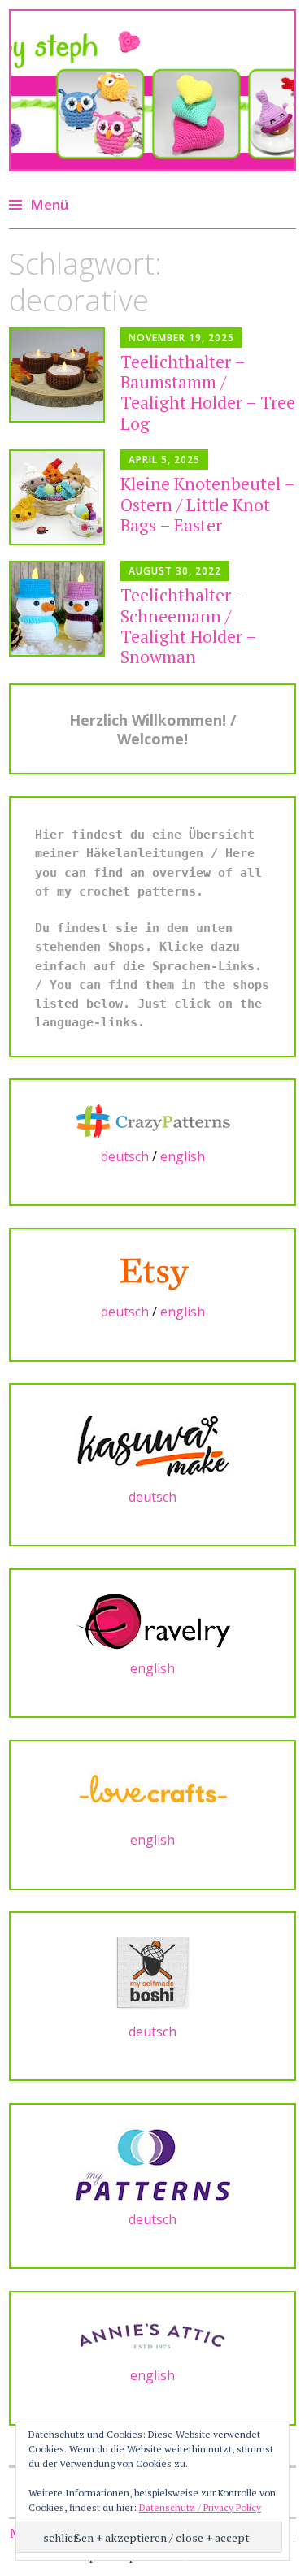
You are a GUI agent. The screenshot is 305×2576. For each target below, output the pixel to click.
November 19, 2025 (181, 338)
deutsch (125, 1156)
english (183, 1156)
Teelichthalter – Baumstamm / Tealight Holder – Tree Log (208, 392)
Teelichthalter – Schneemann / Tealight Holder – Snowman (188, 626)
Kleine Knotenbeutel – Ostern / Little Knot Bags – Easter (207, 504)
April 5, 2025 (164, 460)
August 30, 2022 (175, 571)
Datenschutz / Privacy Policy (200, 2507)
